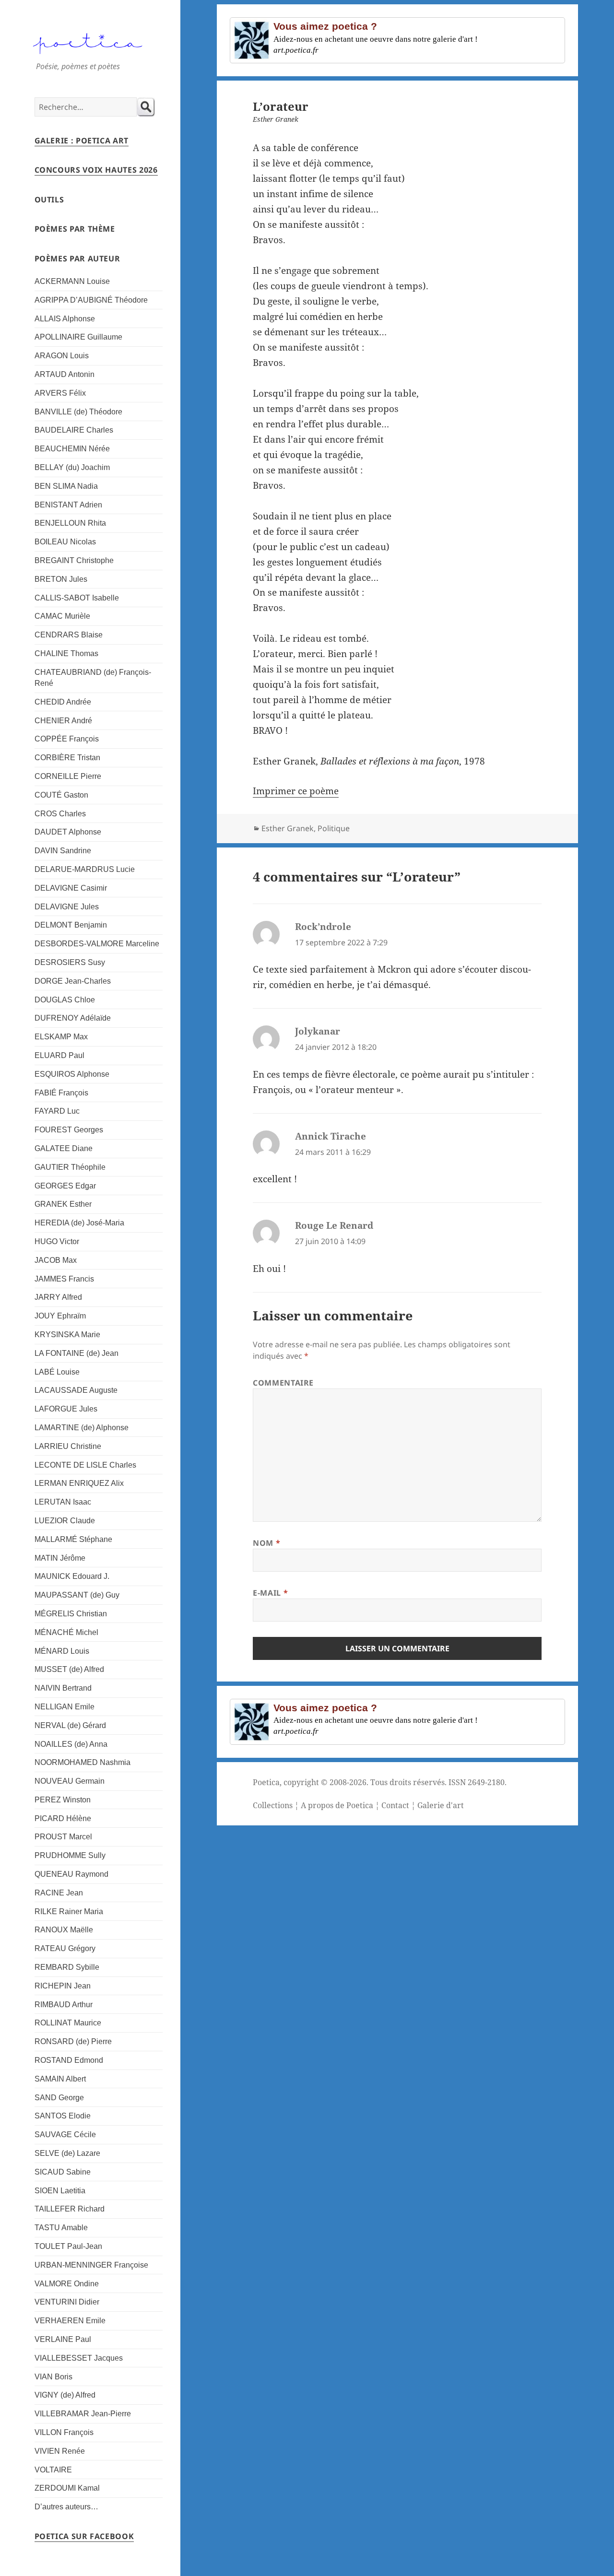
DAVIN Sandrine (63, 851)
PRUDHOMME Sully (70, 1855)
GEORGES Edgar (65, 1186)
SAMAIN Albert (60, 2079)
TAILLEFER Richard (70, 2209)
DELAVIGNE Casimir (71, 888)
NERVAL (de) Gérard (70, 1725)
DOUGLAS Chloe (65, 1000)
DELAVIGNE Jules (67, 907)
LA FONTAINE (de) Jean (77, 1353)
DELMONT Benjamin (71, 925)
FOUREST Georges (69, 1130)
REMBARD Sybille (67, 1967)
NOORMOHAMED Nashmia (83, 1762)
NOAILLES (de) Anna (71, 1744)
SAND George (59, 2098)
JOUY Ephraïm (60, 1316)
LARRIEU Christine (68, 1446)
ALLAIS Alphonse (65, 319)
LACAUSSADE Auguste (76, 1390)
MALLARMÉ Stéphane (73, 1539)
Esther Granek (288, 828)
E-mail (270, 1593)
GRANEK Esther (63, 1204)
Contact (395, 1805)
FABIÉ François (61, 1093)
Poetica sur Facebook (84, 2536)
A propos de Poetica (337, 1805)
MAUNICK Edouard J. (72, 1576)
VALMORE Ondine (67, 2284)
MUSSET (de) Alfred (69, 1669)
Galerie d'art (441, 1805)
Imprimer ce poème (296, 791)
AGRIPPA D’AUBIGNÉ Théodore (91, 300)
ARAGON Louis (62, 356)
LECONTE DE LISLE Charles (85, 1465)
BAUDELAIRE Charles (74, 430)
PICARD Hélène (63, 1818)
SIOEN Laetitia (60, 2191)
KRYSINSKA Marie (67, 1335)
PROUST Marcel (63, 1837)
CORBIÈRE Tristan (67, 758)
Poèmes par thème (75, 229)
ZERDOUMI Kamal (67, 2488)
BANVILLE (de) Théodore (78, 412)
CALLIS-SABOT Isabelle (77, 598)
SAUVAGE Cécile (65, 2135)
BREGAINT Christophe (74, 560)
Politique (334, 828)
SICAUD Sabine (63, 2172)
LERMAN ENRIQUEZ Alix (79, 1483)
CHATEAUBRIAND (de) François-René (93, 678)
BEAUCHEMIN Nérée (72, 449)
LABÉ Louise (57, 1372)
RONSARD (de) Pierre (73, 2041)
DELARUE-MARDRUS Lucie (85, 869)
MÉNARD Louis (62, 1651)
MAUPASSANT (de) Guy (77, 1595)
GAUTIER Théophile (70, 1167)
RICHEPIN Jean (63, 1986)
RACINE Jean (59, 1893)
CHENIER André (63, 721)
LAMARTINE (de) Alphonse (82, 1428)
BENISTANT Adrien (68, 505)
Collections (273, 1805)
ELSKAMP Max (61, 1037)
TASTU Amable (61, 2228)
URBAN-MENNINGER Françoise (91, 2265)
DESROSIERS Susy (70, 962)
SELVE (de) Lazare (67, 2153)
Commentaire (283, 1383)
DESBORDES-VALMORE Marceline (97, 944)
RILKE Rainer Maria (69, 1911)
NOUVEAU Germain (70, 1781)
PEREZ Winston (63, 1800)
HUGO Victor (57, 1241)
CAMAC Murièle (62, 616)
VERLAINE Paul (63, 2339)
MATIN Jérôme (60, 1558)
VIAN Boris (53, 2377)
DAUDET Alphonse (68, 832)
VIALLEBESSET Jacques (79, 2358)
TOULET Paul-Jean (68, 2246)
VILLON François (64, 2432)
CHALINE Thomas (66, 653)
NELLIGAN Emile (65, 1707)
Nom (266, 1543)
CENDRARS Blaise (69, 635)
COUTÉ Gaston (61, 795)
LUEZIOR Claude (65, 1521)
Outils (49, 200)
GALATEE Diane (64, 1148)
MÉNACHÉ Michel (66, 1632)
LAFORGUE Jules (66, 1409)
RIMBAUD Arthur (64, 2005)
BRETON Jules (61, 579)
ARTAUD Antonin (65, 374)
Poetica (266, 1782)
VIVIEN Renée (60, 2451)
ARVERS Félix (60, 393)
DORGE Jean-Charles (73, 981)
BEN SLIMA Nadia (66, 486)
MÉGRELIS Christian (71, 1614)
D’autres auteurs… (66, 2507)
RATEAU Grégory (65, 1948)
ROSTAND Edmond (69, 2060)
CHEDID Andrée (63, 702)
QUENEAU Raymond (71, 1874)
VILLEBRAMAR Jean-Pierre (83, 2414)
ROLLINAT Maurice (68, 2023)
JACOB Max (56, 1260)
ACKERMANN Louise (72, 281)
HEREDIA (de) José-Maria (79, 1223)
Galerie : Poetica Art (82, 141)
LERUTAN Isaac (63, 1502)
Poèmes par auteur (77, 259)
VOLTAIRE (53, 2470)
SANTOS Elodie (63, 2116)
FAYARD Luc (57, 1111)
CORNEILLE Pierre (68, 776)
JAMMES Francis (64, 1279)
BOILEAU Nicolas (65, 542)
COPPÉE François (67, 739)
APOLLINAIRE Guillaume (78, 337)
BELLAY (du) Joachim (72, 467)
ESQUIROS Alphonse (72, 1074)
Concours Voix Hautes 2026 (96, 170)
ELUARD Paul (59, 1055)
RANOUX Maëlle (64, 1930)
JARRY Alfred (58, 1297)
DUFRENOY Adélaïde (73, 1018)
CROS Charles (60, 814)
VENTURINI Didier (67, 2302)
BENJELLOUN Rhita (70, 523)
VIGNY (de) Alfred (65, 2395)
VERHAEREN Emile (70, 2321)
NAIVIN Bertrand (63, 1688)
